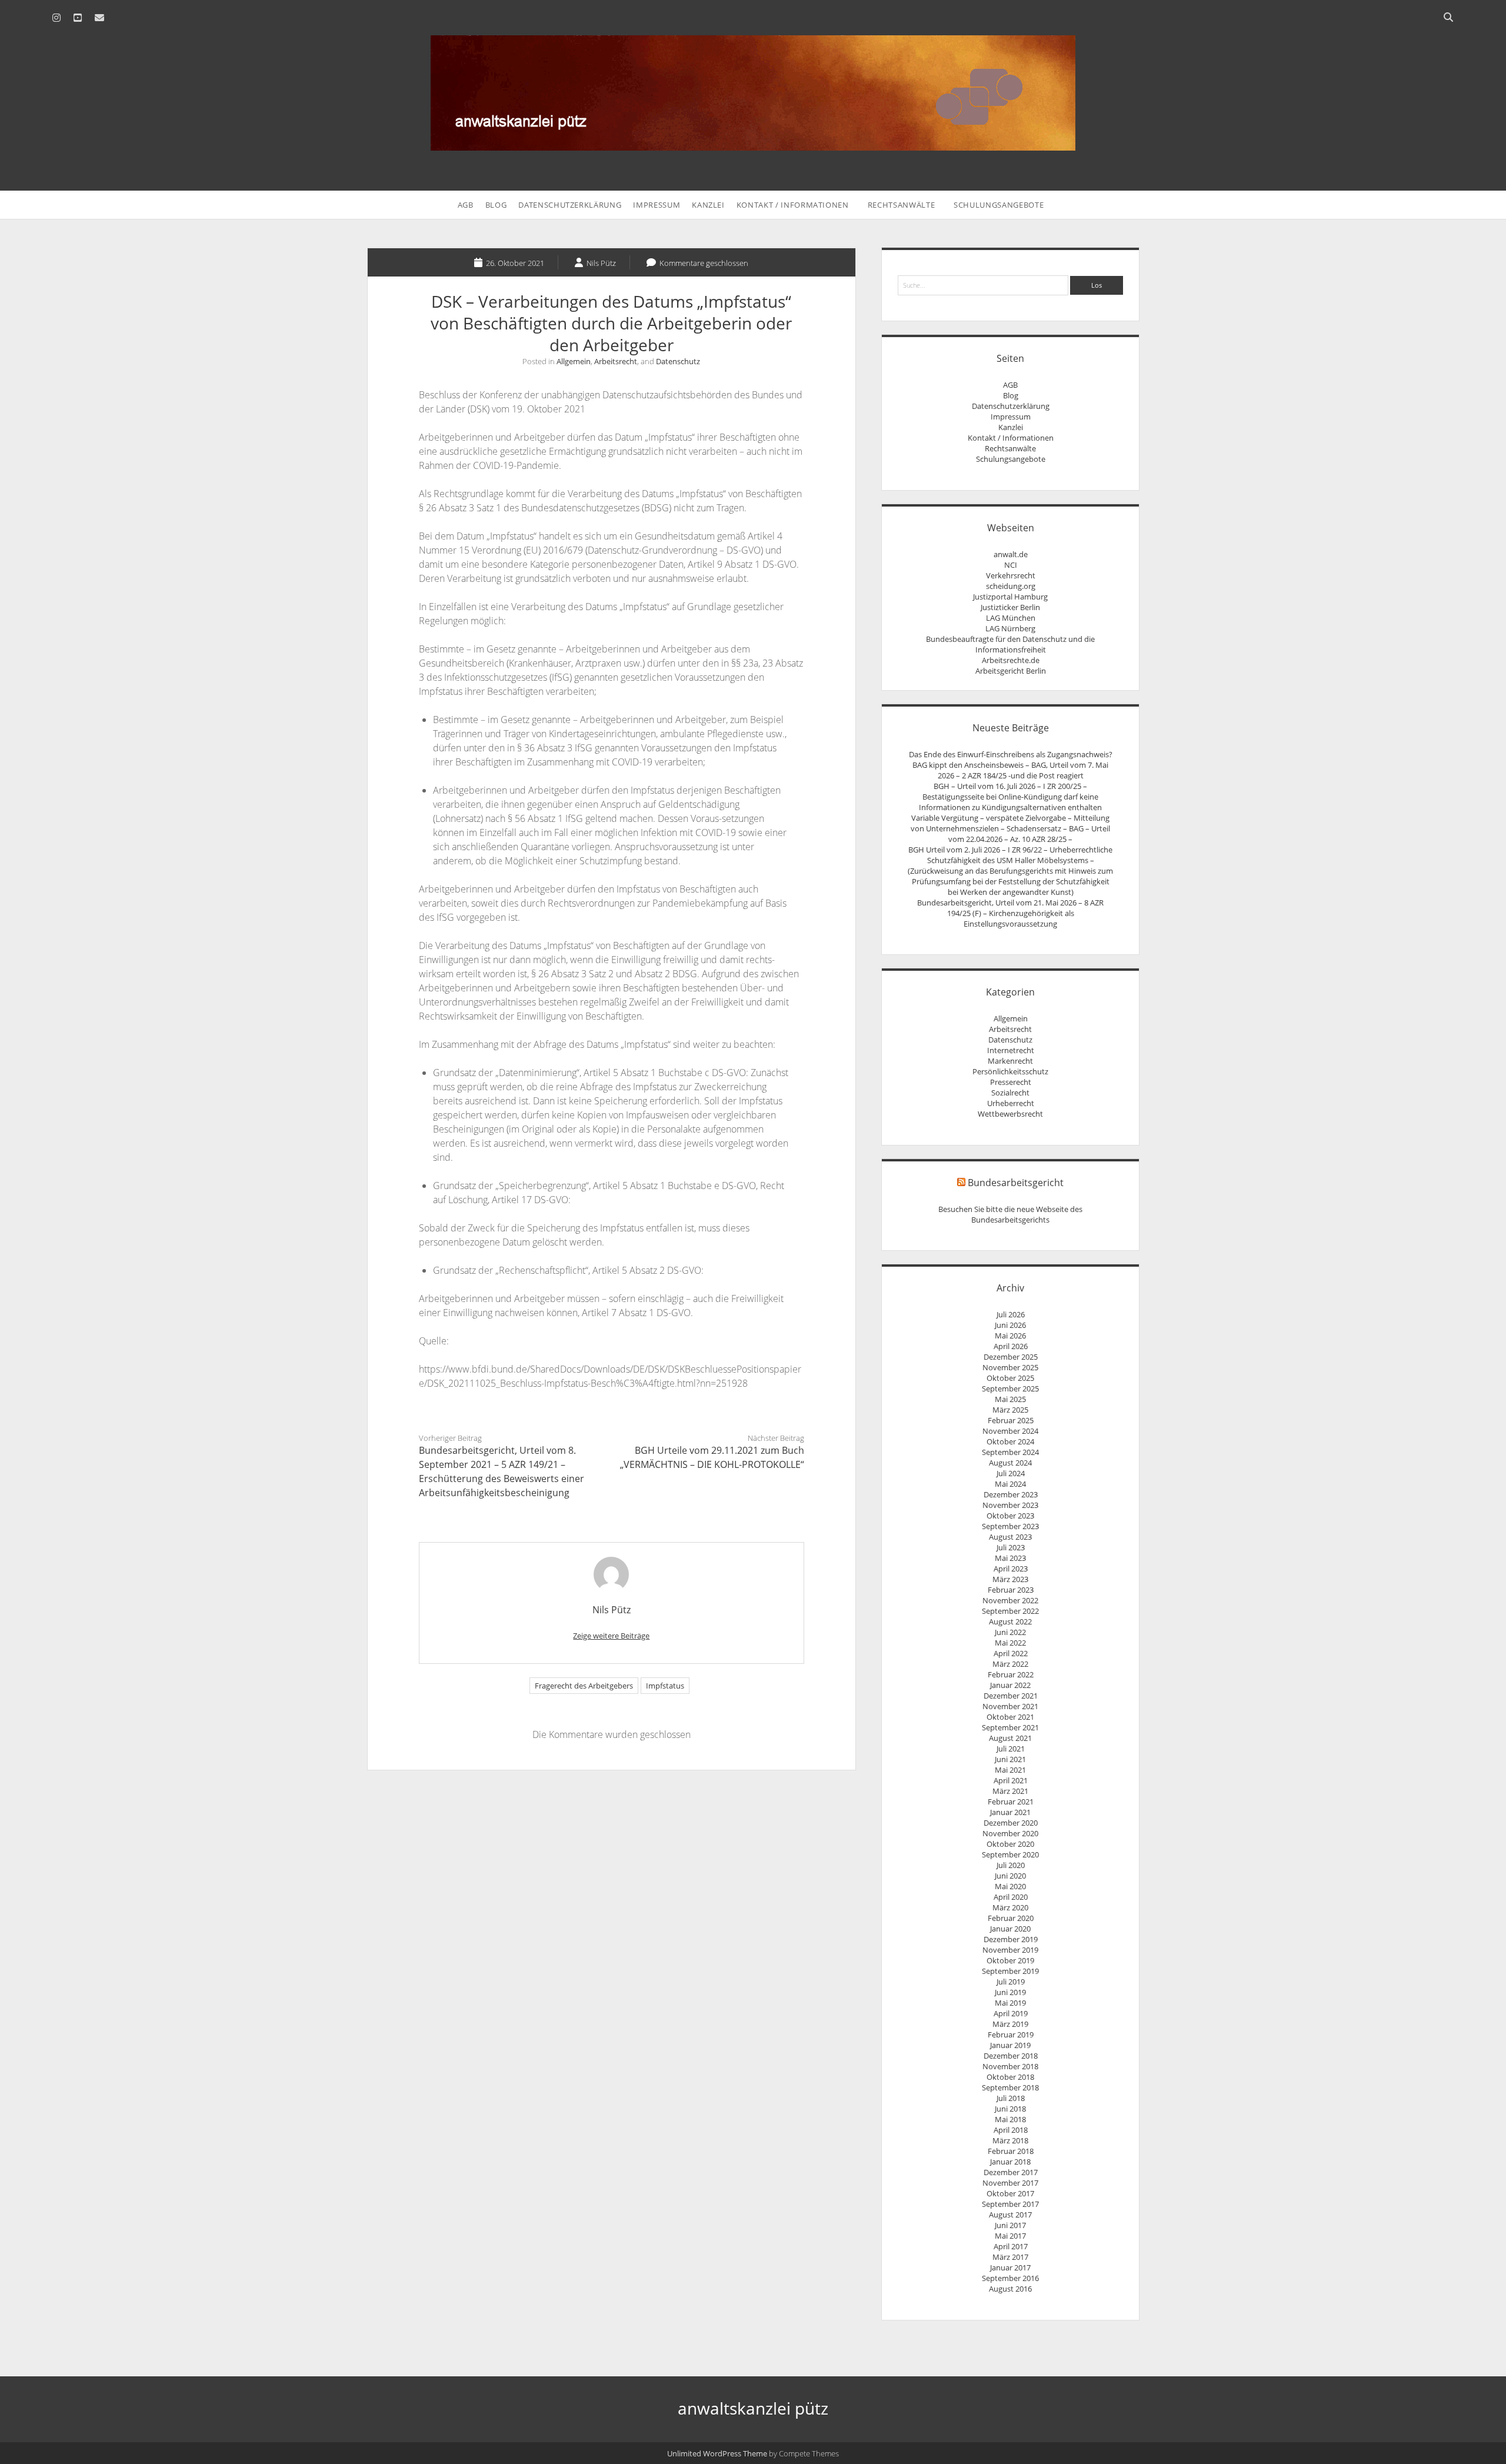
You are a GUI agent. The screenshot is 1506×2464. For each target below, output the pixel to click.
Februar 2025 (1011, 1420)
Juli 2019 (1011, 1982)
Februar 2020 (1011, 1918)
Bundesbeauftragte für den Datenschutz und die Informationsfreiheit (1010, 644)
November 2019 (1010, 1950)
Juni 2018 (1010, 2109)
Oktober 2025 (1010, 1378)
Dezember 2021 (1011, 1696)
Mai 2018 (1010, 2119)
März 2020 (1010, 1907)
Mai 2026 (1010, 1336)
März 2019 (1010, 2024)
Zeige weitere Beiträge (611, 1636)
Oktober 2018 (1010, 2077)
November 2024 (1010, 1431)
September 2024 (1010, 1452)
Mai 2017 (1010, 2236)
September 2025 (1010, 1389)
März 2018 (1010, 2140)
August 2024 (1010, 1463)
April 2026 (1011, 1346)
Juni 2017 (1010, 2225)
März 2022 (1010, 1664)
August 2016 (1010, 2289)
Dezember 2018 (1011, 2056)
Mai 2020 (1010, 1886)
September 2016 (1010, 2278)
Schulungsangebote (999, 205)
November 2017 (1010, 2183)
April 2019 (1011, 2013)
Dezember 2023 (1011, 1494)
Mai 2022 (1010, 1643)
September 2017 (1010, 2204)
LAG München (1011, 618)
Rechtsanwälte (901, 205)
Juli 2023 (1011, 1547)
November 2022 (1010, 1600)
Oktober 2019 (1010, 1960)
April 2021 (1011, 1780)
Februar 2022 (1011, 1674)
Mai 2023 (1010, 1558)
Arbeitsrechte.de (1011, 660)
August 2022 (1010, 1621)
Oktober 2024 (1010, 1441)
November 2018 (1010, 2066)
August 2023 (1010, 1537)
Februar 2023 (1011, 1590)
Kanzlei (708, 205)
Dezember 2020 (1011, 1823)
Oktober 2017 (1010, 2193)
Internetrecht (1011, 1050)
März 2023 (1010, 1579)
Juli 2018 (1011, 2098)
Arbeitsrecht (616, 361)
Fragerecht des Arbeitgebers (584, 1686)
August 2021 (1010, 1738)
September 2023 (1010, 1526)
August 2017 (1010, 2215)
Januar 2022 (1010, 1685)
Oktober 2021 (1010, 1717)
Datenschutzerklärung (570, 205)
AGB (466, 205)
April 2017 (1011, 2246)
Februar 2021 (1011, 1802)
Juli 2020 (1011, 1865)
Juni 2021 (1010, 1759)
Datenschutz (678, 361)
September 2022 (1010, 1611)
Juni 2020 (1010, 1876)
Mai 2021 (1010, 1770)
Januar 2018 (1010, 2162)
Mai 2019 (1010, 2003)
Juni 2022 (1010, 1632)
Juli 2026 (1011, 1314)
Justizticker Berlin (1010, 607)
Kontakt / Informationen (793, 205)
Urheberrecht (1011, 1103)
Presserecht (1011, 1082)
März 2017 (1010, 2257)
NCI (1011, 565)
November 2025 (1010, 1367)
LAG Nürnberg (1010, 628)
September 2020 (1010, 1854)
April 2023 (1011, 1569)
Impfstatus (665, 1686)
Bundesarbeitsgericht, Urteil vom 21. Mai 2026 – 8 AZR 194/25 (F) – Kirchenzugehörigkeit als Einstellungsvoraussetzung (1010, 913)
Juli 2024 (1011, 1473)
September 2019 (1010, 1971)
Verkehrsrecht (1011, 575)
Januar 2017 (1010, 2267)
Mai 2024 (1010, 1484)
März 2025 (1010, 1410)
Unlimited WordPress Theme (717, 2453)
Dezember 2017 (1011, 2172)
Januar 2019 (1010, 2045)
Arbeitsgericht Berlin (1011, 671)
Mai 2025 (1010, 1399)
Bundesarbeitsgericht (1016, 1183)
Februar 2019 (1011, 2035)
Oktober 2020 (1010, 1844)
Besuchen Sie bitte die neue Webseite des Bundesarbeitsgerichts (1010, 1214)
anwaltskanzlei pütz (753, 2408)
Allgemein (574, 361)
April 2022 (1011, 1653)
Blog (496, 205)
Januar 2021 (1010, 1812)
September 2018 (1010, 2087)
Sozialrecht (1010, 1093)
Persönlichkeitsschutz (1010, 1071)
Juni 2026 (1010, 1325)
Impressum (657, 205)
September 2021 (1010, 1727)
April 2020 (1011, 1897)
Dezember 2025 (1011, 1357)
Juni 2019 (1010, 1992)
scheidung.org (1011, 586)
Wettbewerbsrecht (1010, 1114)
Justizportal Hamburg (1010, 597)
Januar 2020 (1010, 1929)
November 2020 (1010, 1833)
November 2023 (1010, 1505)
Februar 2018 (1011, 2151)
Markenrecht (1010, 1061)
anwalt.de (1011, 554)
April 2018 (1011, 2130)
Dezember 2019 (1011, 1939)
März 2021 (1010, 1791)
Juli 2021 (1011, 1749)
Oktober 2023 (1010, 1516)
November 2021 (1010, 1706)
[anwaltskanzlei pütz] (753, 144)
